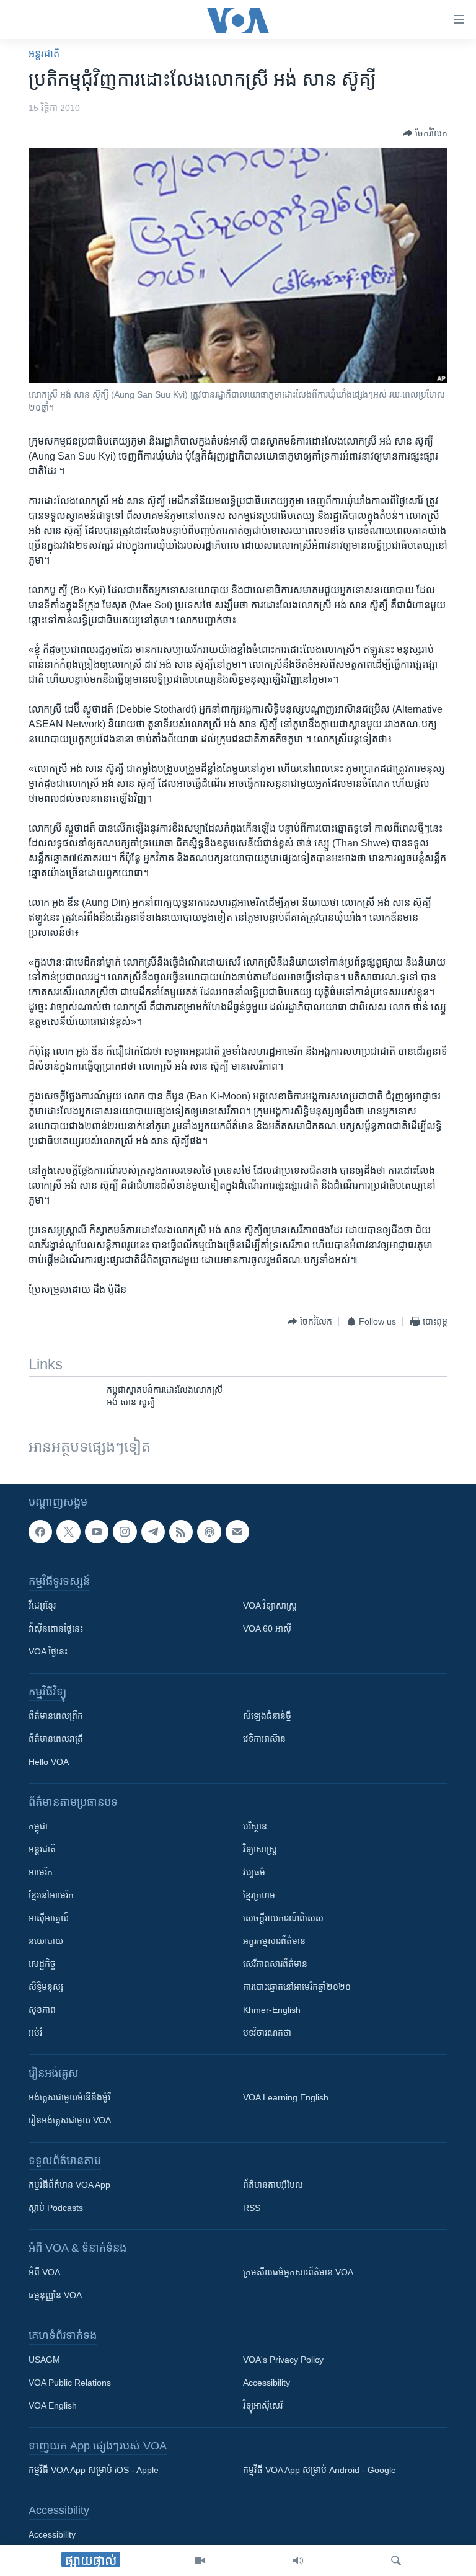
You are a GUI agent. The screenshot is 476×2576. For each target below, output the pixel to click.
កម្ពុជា (38, 1826)
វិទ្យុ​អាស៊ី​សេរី (263, 2405)
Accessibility (267, 2383)
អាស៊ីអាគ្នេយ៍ (49, 1918)
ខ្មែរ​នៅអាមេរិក (51, 1895)
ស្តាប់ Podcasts (56, 2208)
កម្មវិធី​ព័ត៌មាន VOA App (69, 2185)
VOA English (53, 2405)
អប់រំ (35, 2033)
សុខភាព (42, 2010)
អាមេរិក (41, 1872)
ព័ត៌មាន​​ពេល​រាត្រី (56, 1739)
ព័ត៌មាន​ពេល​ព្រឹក (56, 1716)
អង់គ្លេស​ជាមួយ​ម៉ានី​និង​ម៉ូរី (69, 2097)
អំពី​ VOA (44, 2272)
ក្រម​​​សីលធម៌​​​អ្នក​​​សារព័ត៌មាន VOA (298, 2272)
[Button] (425, 133)
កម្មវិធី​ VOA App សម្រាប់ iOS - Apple (94, 2470)
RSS (252, 2208)
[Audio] (298, 2560)
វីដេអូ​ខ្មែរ (42, 1606)
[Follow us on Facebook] (40, 1532)
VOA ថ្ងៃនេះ (48, 1651)
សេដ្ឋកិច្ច (42, 1964)
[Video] (200, 2560)
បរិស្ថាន (255, 1826)
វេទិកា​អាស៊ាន (264, 1739)
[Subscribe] (237, 1532)
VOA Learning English (286, 2097)
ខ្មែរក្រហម (259, 1895)
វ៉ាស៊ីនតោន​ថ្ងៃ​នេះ (56, 1628)
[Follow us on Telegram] (153, 1532)
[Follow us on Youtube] (97, 1532)
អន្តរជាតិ (44, 54)
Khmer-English (272, 2010)
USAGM (44, 2360)
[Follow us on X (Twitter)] (68, 1532)
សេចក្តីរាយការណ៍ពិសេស (283, 1918)
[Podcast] (209, 1532)
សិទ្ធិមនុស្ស (46, 1987)
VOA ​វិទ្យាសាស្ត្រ (270, 1606)
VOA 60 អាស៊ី (267, 1628)
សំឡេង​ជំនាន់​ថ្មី (267, 1716)
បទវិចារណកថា (267, 2033)
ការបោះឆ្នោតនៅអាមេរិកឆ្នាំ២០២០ (297, 1987)
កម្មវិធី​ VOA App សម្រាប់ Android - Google (320, 2470)
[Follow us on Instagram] (125, 1532)
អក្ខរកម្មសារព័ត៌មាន (274, 1941)
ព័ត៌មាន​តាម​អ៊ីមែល (273, 2185)
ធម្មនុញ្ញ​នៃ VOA (55, 2295)
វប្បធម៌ (254, 1872)
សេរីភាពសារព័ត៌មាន (275, 1964)
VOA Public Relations (70, 2383)
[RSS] (181, 1532)
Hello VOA (49, 1762)
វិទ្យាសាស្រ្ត (260, 1849)
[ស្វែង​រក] (396, 2560)
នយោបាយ (46, 1941)
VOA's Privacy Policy (283, 2360)
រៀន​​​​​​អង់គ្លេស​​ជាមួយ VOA (70, 2120)
